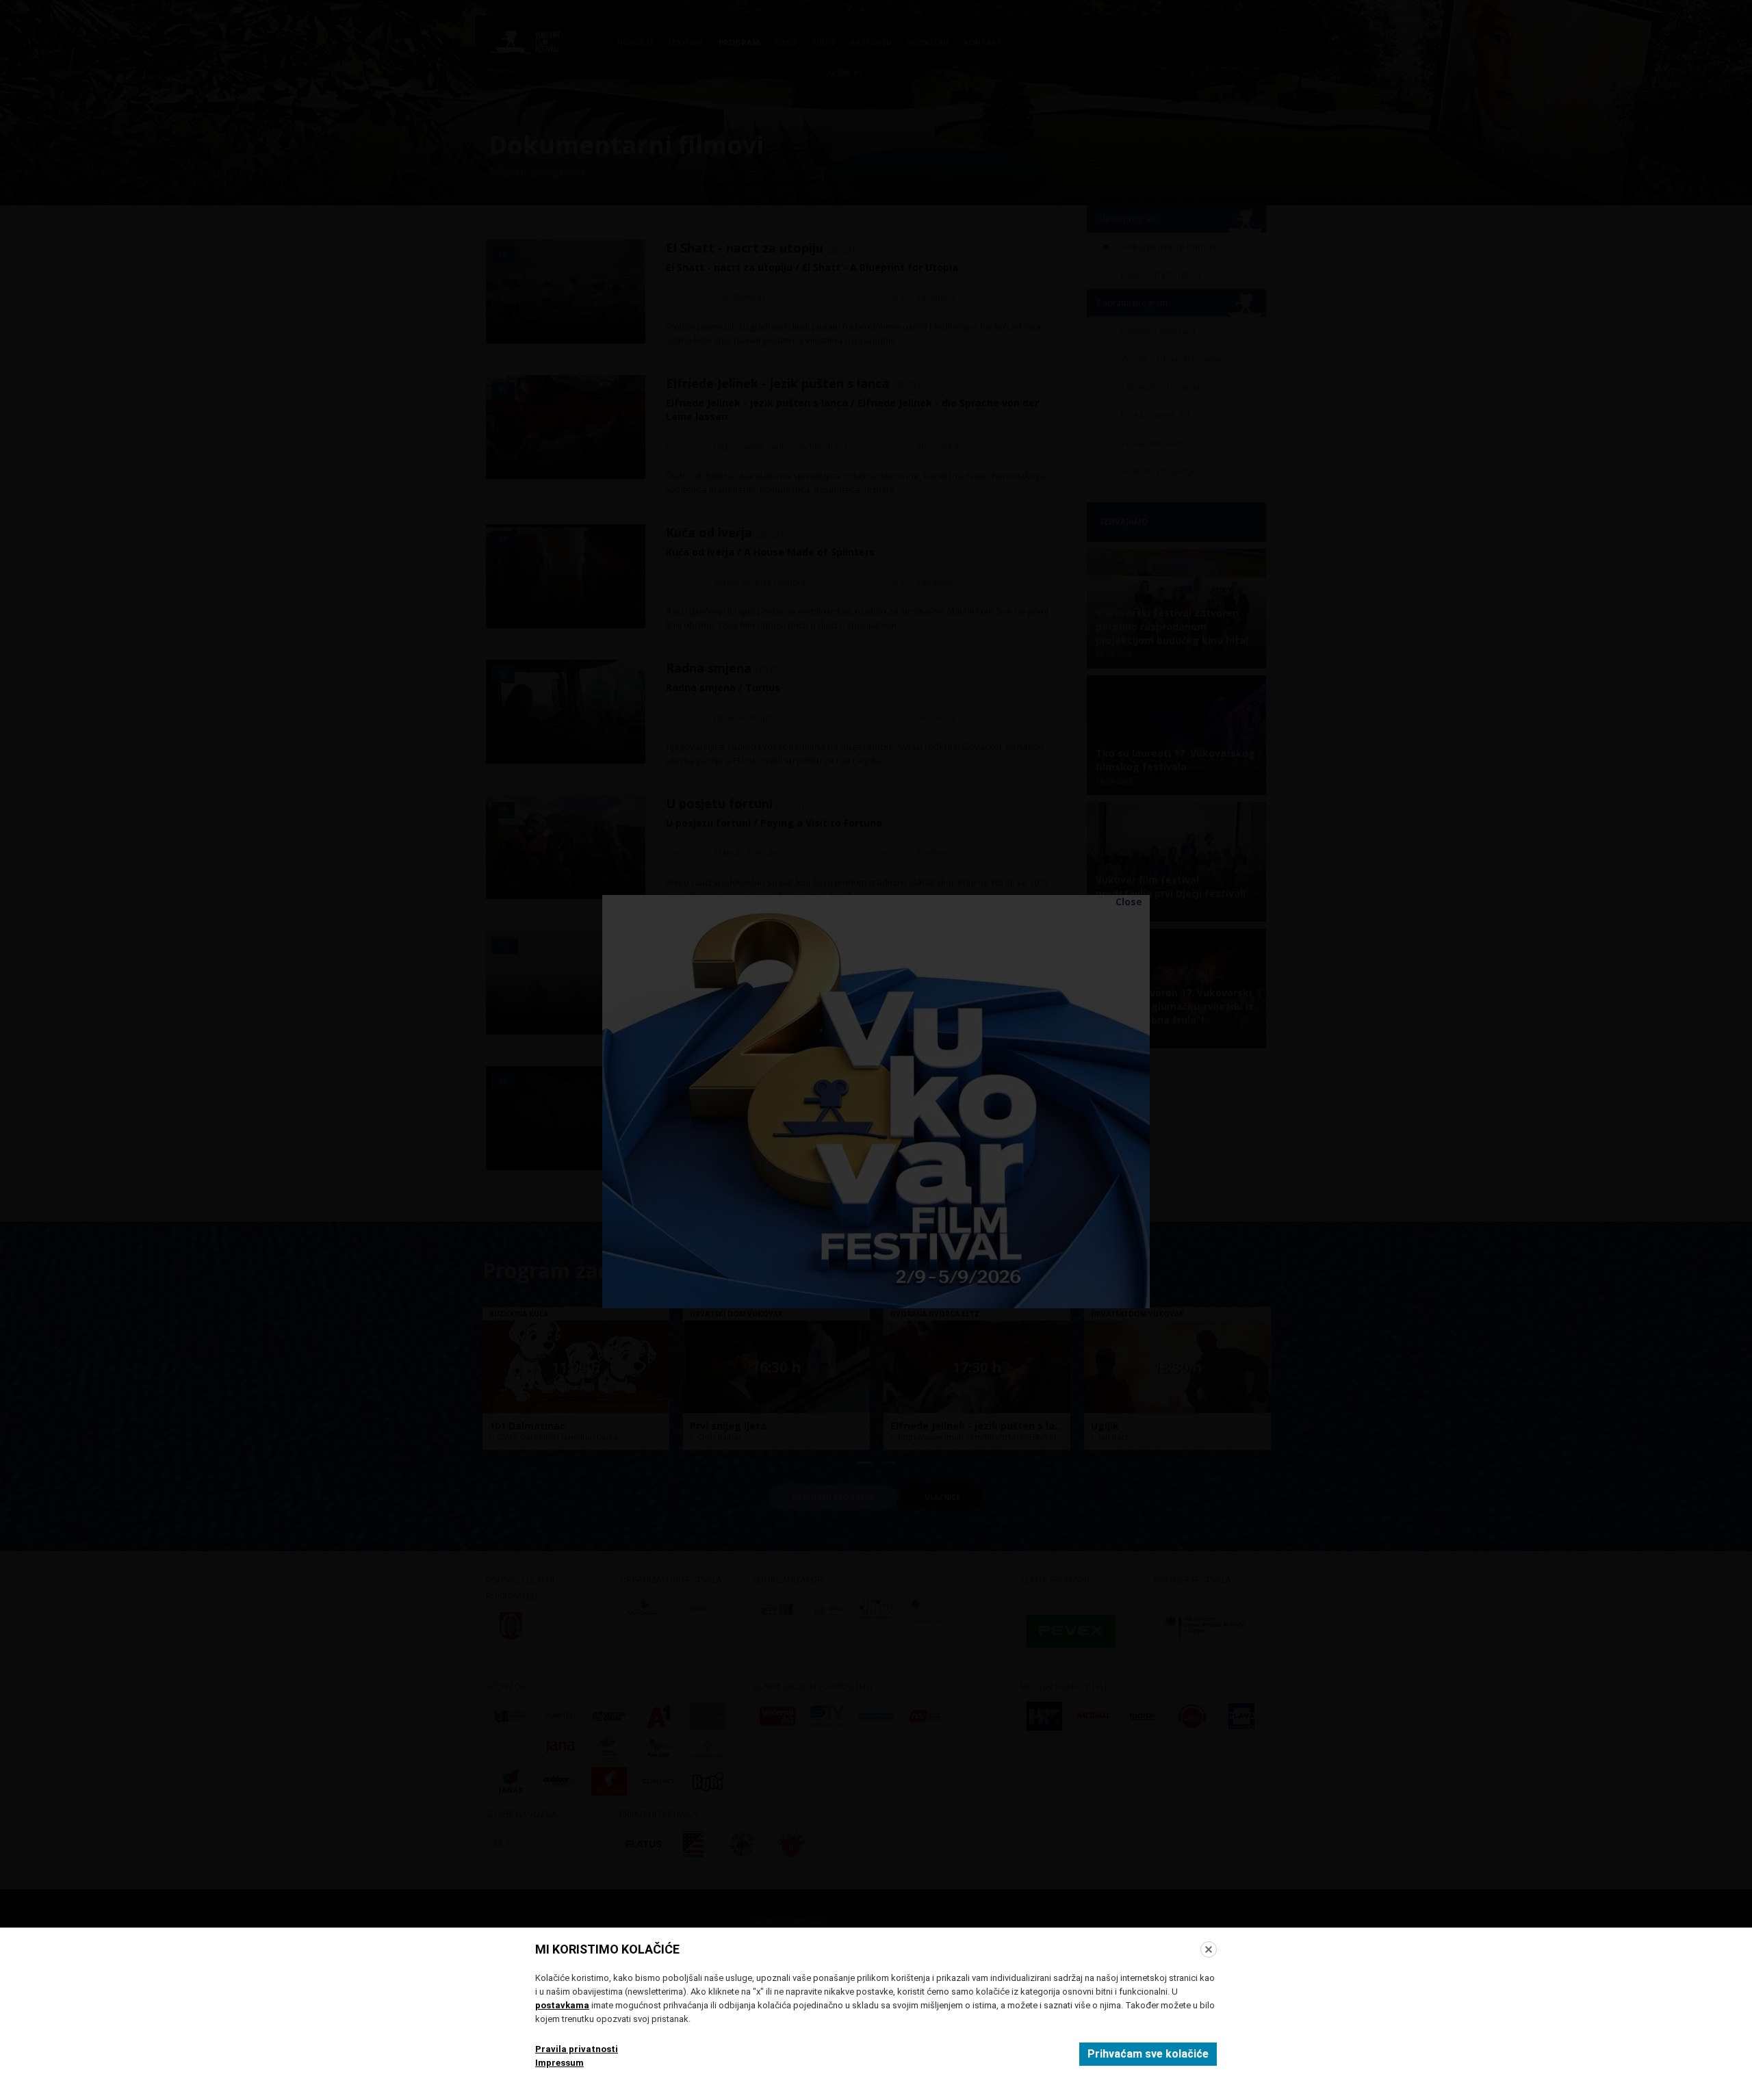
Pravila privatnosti (577, 2049)
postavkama (562, 2005)
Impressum (559, 2063)
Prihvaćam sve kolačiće (1148, 2054)
